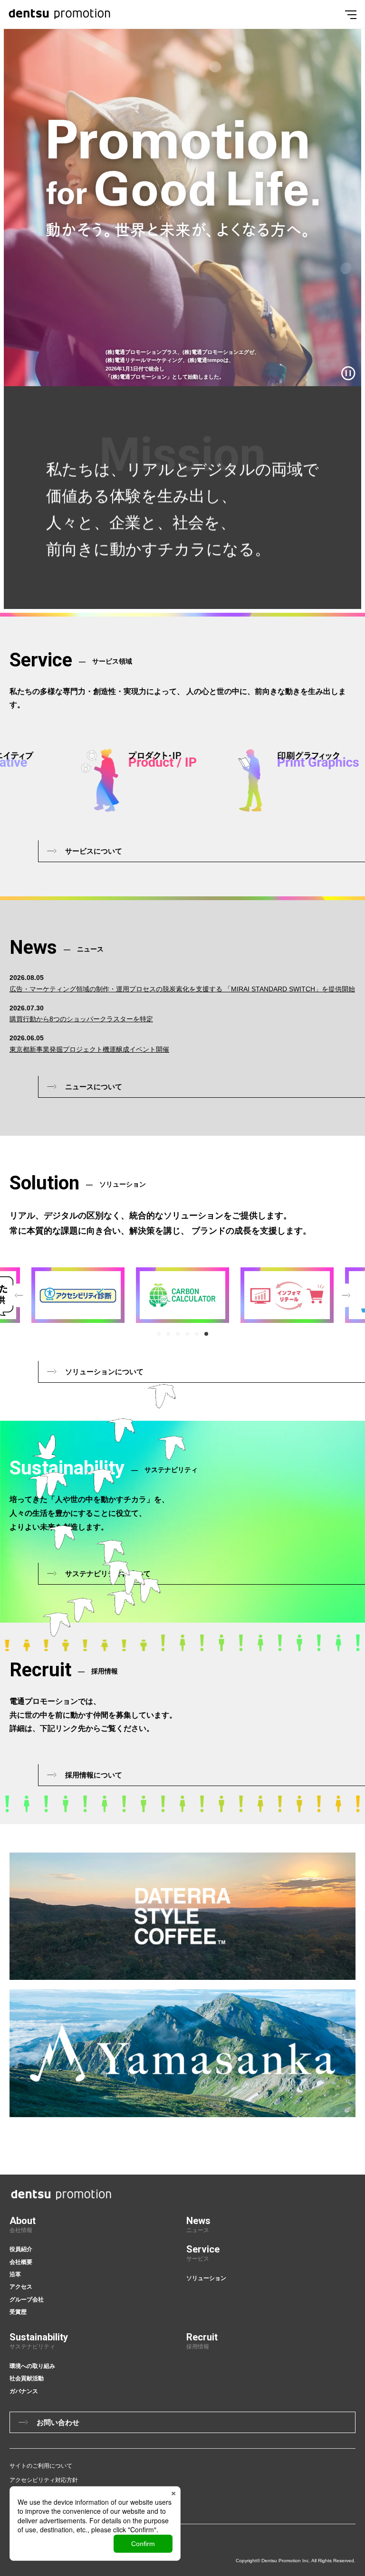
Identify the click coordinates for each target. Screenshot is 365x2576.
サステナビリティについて (108, 1573)
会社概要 (21, 2262)
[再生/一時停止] (348, 373)
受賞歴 (18, 2312)
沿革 (15, 2274)
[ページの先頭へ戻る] (359, 2116)
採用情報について (94, 1775)
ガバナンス (24, 2391)
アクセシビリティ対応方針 (44, 2480)
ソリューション (206, 2278)
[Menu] (351, 14)
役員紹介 (21, 2249)
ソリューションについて (104, 1372)
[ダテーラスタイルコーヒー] (182, 1916)
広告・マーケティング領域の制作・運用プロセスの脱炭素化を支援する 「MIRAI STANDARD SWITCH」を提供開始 (182, 989)
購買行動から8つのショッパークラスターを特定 (81, 1019)
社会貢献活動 (27, 2378)
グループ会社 (27, 2300)
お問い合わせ (58, 2422)
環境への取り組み (32, 2366)
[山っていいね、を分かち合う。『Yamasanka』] (182, 2053)
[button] (159, 1334)
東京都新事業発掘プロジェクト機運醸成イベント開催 (89, 1049)
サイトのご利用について (41, 2466)
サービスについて (94, 851)
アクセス (21, 2287)
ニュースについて (94, 1087)
